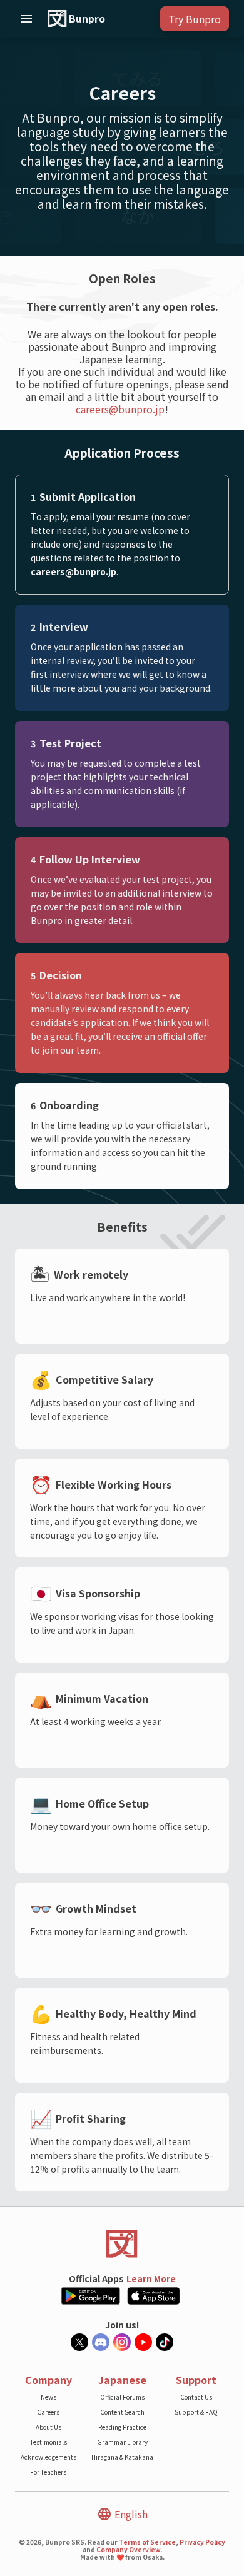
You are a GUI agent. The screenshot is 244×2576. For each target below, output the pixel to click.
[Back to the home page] (122, 2244)
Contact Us (196, 2397)
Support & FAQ (196, 2412)
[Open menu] (26, 19)
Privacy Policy (202, 2542)
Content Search (122, 2412)
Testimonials (48, 2442)
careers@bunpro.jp (120, 409)
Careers (48, 2412)
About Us (48, 2427)
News (48, 2397)
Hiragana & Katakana (122, 2457)
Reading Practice (122, 2427)
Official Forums (122, 2397)
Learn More (151, 2278)
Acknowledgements (48, 2457)
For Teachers (48, 2472)
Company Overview (128, 2549)
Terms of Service (147, 2542)
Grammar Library (122, 2442)
